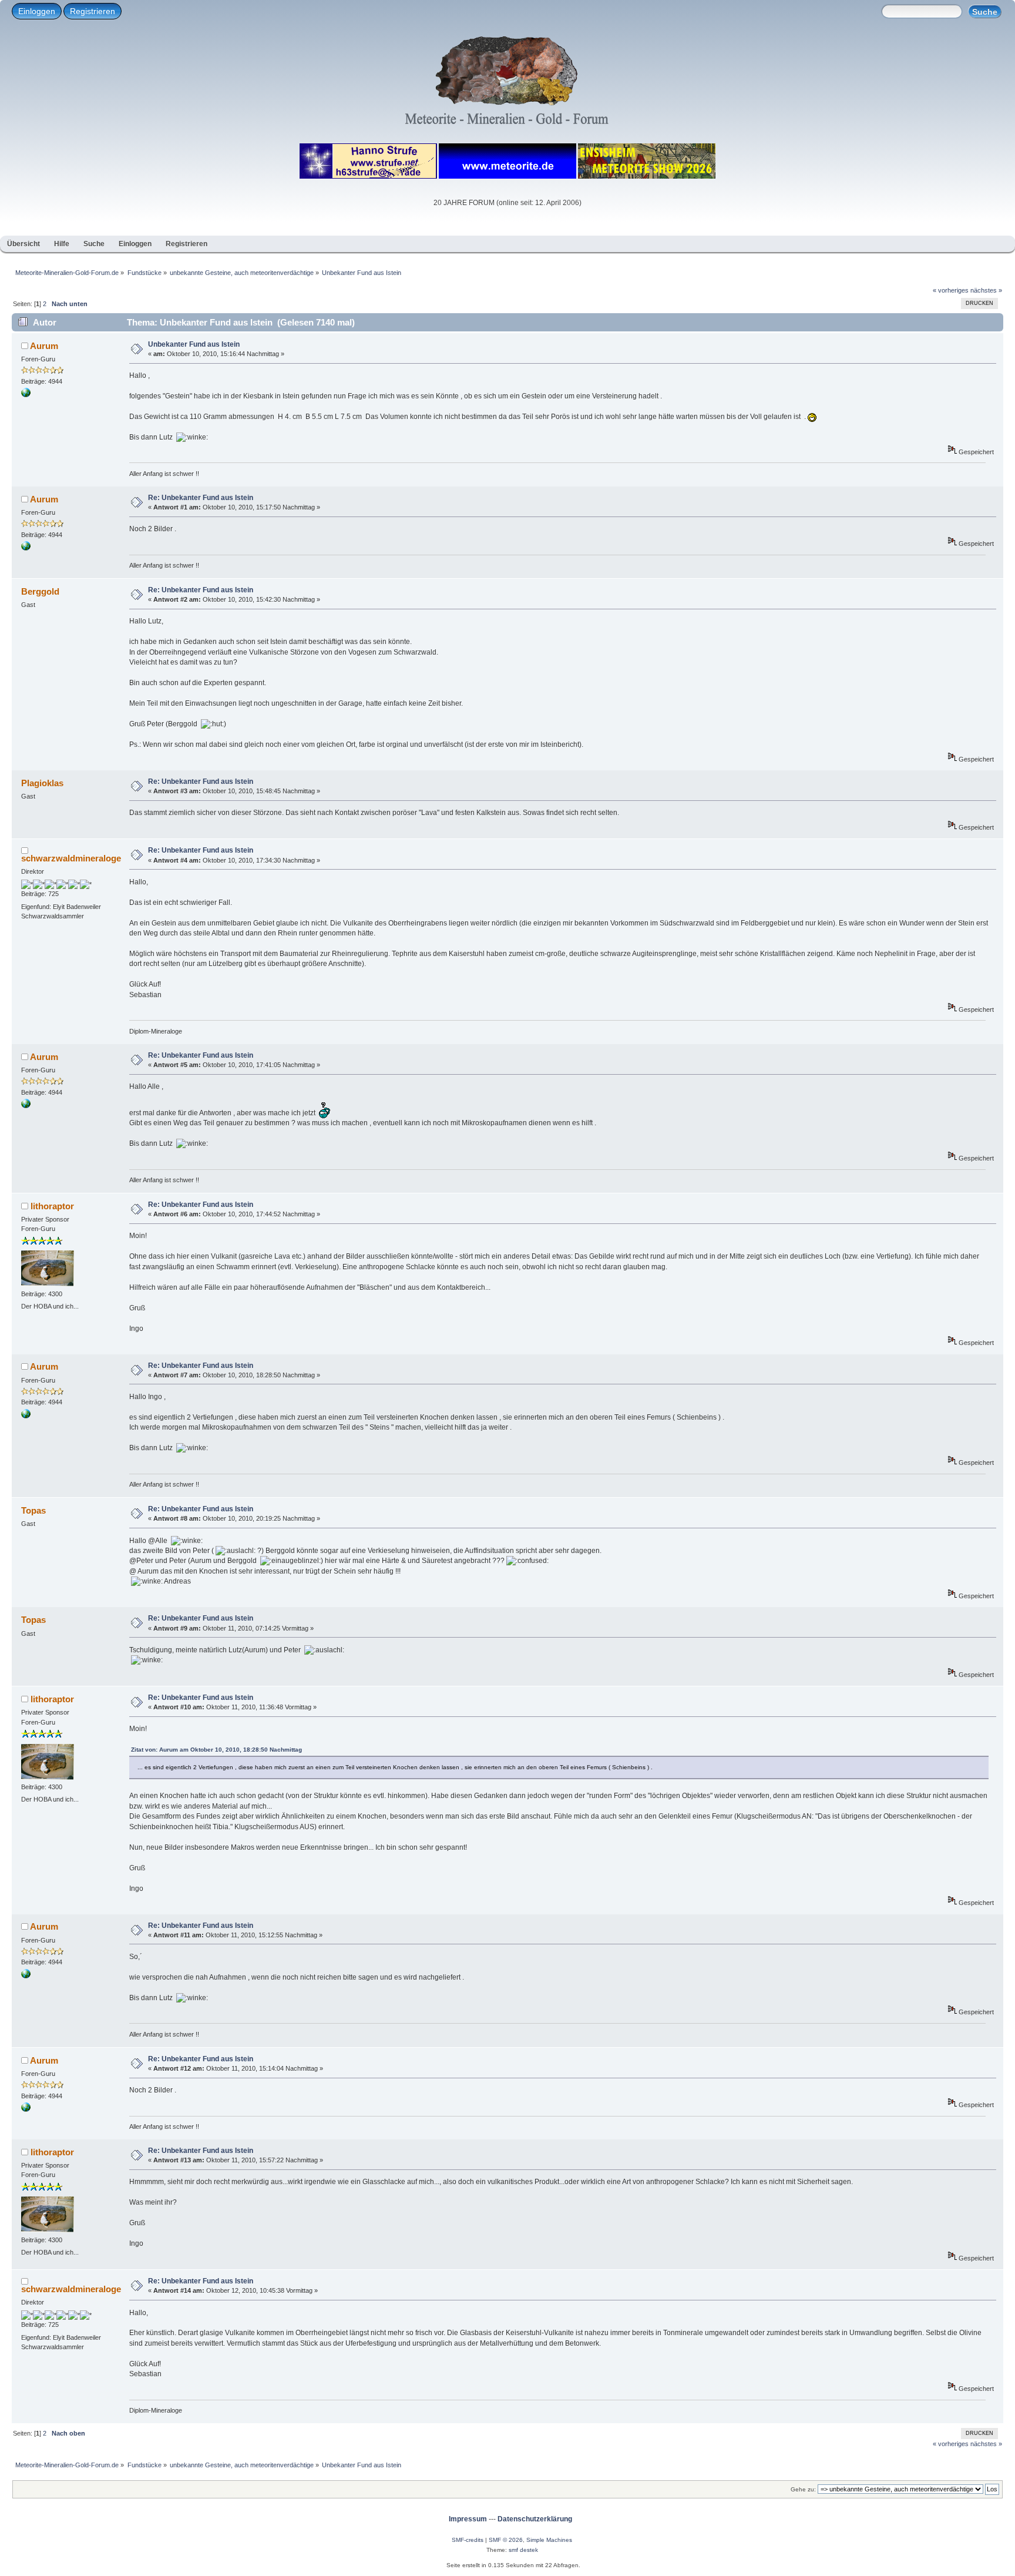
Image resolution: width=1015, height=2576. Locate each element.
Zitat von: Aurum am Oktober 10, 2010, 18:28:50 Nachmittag (216, 1750)
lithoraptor (52, 1206)
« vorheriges (951, 290)
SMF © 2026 (506, 2540)
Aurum (44, 346)
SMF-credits (468, 2540)
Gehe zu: (803, 2489)
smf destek (523, 2550)
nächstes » (986, 290)
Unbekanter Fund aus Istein (194, 344)
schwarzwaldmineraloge (71, 858)
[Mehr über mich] (26, 395)
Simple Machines (549, 2540)
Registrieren (93, 11)
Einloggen (37, 11)
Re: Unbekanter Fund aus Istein (201, 498)
